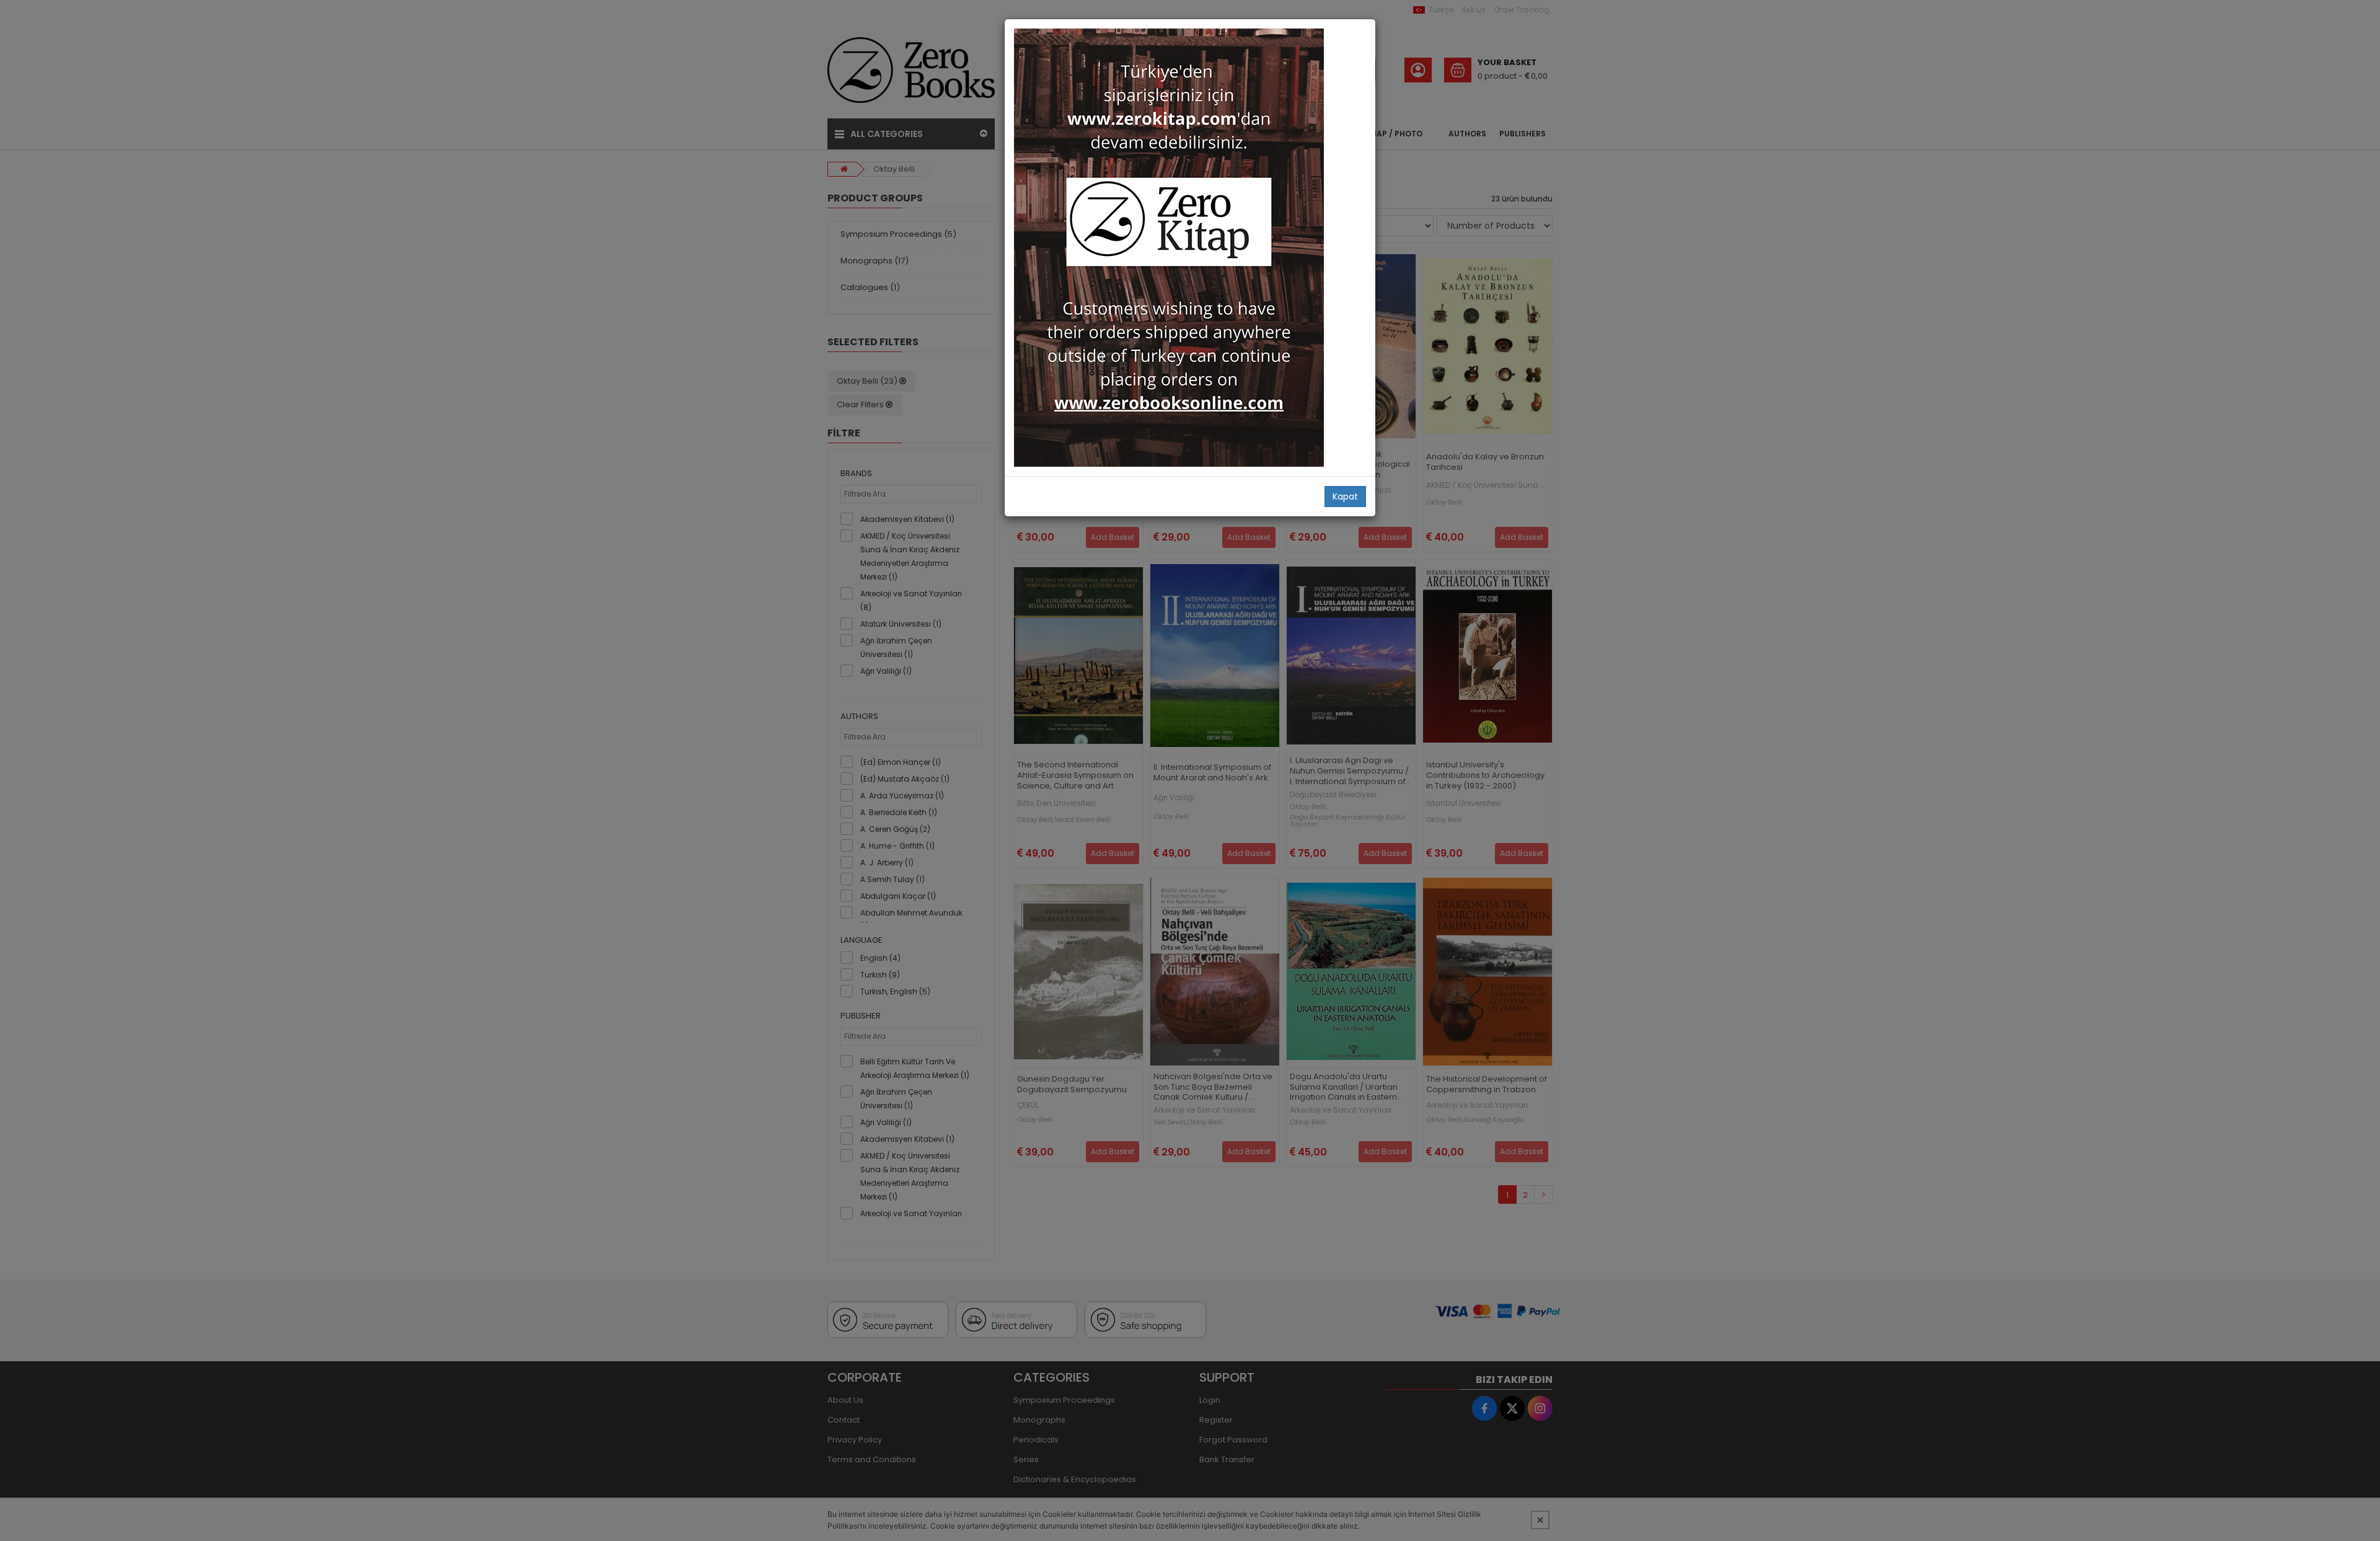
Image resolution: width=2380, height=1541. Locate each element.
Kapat (1345, 497)
